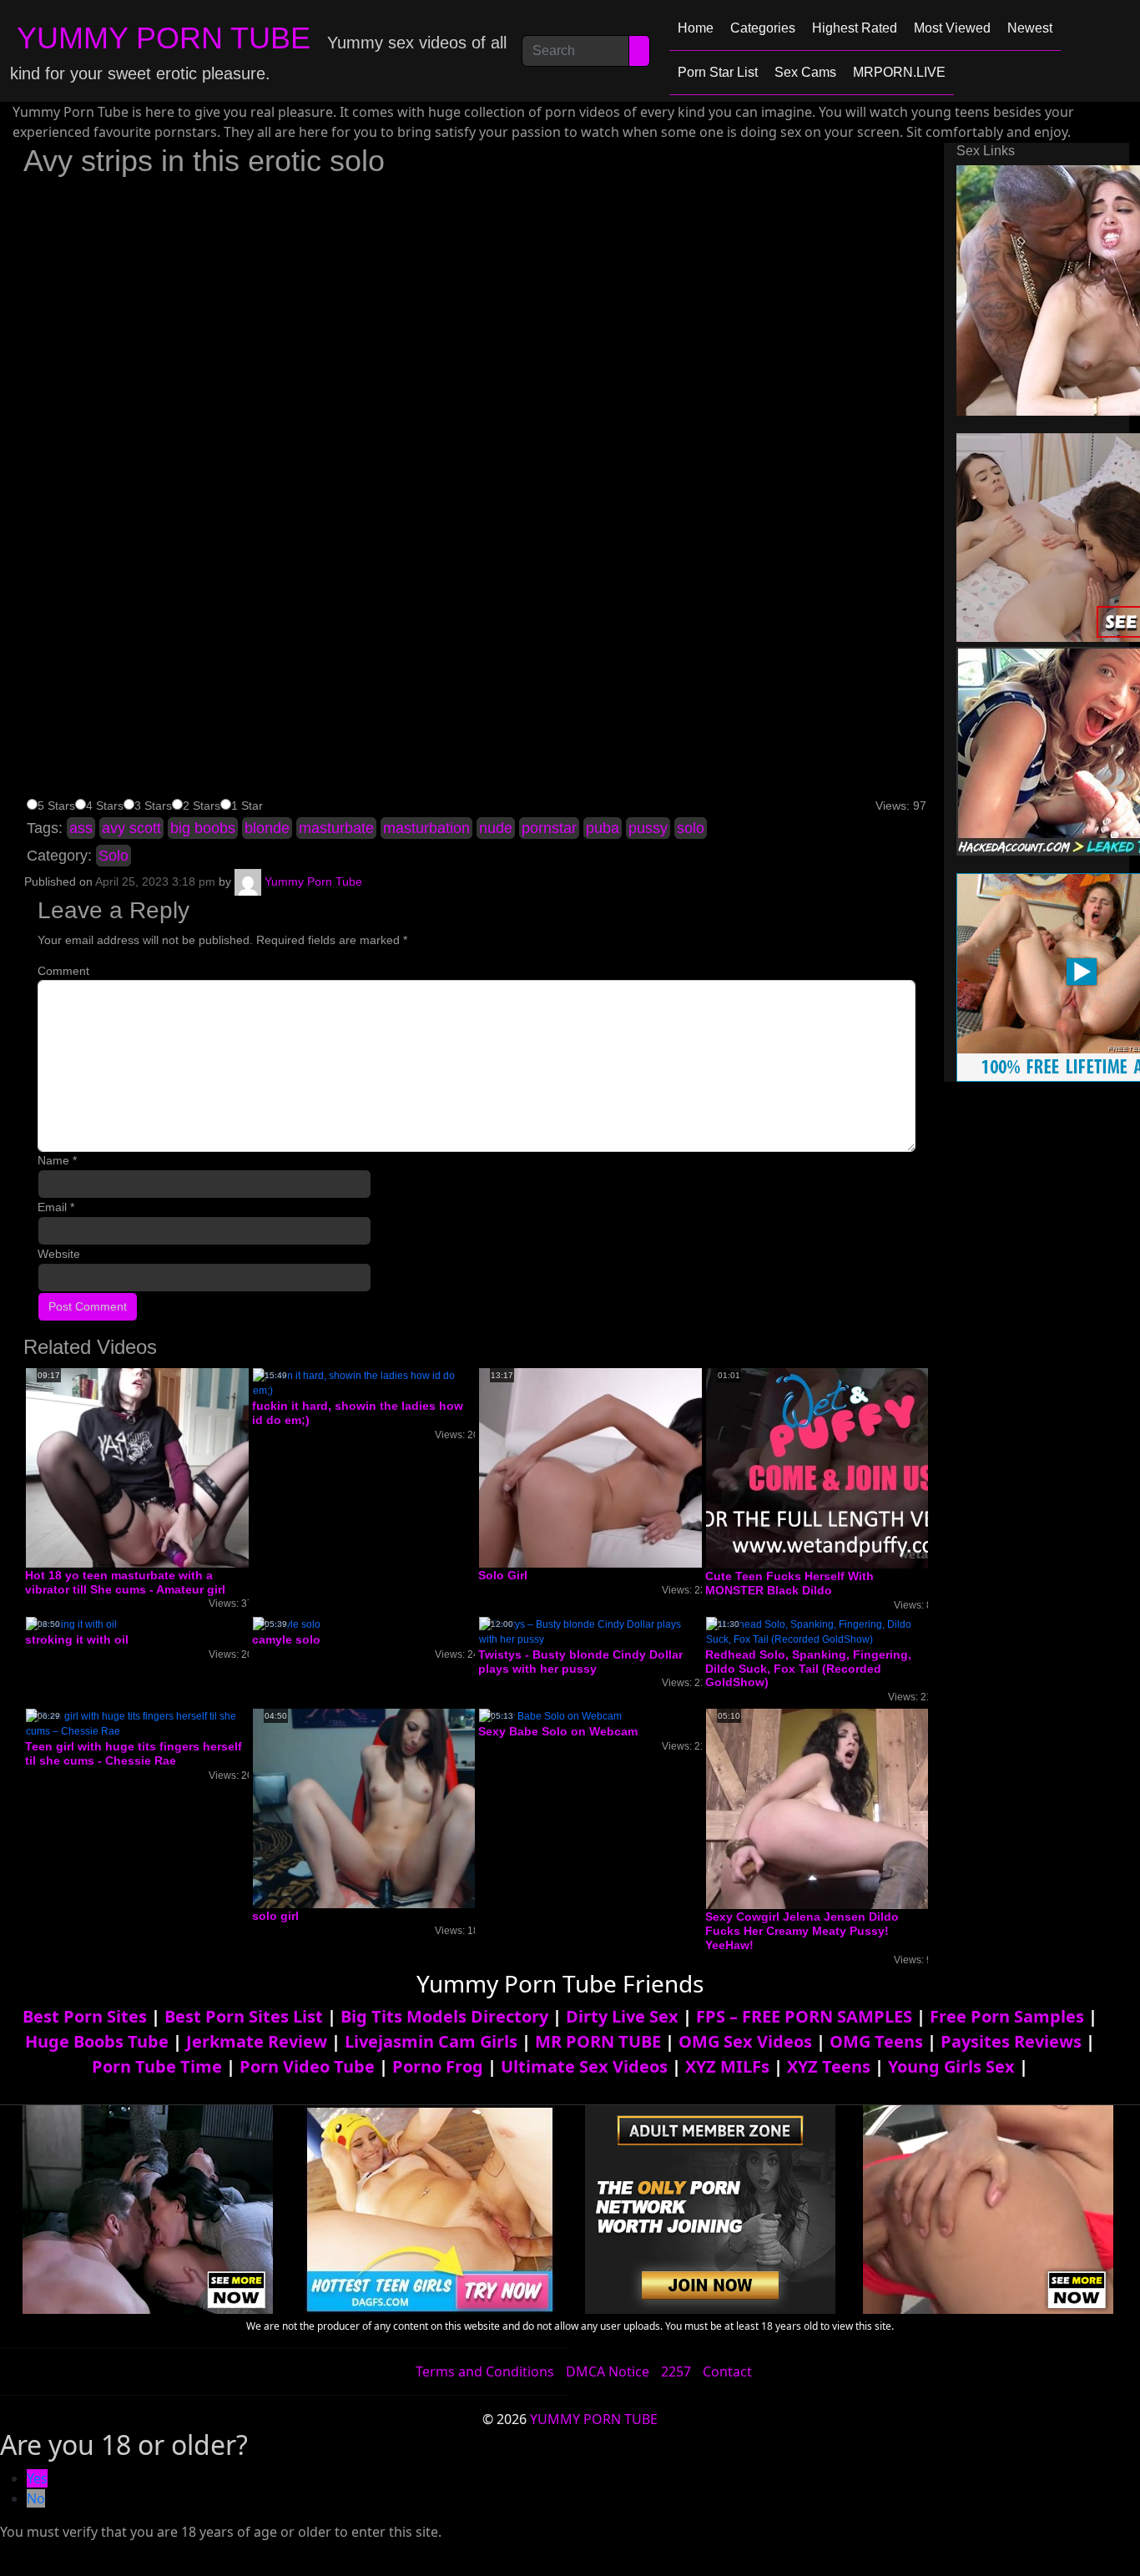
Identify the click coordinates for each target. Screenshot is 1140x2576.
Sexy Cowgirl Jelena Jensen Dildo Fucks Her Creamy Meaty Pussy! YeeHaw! (802, 1931)
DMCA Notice (608, 2371)
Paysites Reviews (1011, 2041)
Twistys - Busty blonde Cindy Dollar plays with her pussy (580, 1662)
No (36, 2498)
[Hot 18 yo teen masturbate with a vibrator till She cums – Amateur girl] (159, 1467)
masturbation (426, 828)
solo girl (275, 1916)
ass (81, 828)
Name (57, 1160)
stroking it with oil (77, 1639)
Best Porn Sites (85, 2016)
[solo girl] (386, 1808)
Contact (727, 2371)
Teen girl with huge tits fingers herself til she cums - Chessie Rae (134, 1753)
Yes (37, 2478)
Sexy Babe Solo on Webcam (558, 1731)
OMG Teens (876, 2041)
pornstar (549, 828)
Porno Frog (438, 2066)
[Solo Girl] (612, 1467)
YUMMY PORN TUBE (164, 38)
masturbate (336, 828)
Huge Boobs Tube (97, 2041)
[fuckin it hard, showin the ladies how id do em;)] (364, 1382)
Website (59, 1254)
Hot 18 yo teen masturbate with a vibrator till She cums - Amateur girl (125, 1582)
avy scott (131, 828)
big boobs (203, 828)
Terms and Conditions (485, 2371)
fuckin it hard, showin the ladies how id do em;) (358, 1413)
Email (56, 1207)
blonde (267, 828)
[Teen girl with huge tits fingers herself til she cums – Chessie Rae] (137, 1723)
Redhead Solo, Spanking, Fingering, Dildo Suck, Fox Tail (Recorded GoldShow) (808, 1669)
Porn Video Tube (307, 2066)
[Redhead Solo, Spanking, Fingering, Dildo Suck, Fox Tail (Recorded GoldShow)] (817, 1631)
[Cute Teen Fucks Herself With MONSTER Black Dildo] (840, 1467)
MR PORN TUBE (598, 2041)
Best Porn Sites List (244, 2016)
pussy (648, 828)
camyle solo (286, 1639)
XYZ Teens (829, 2066)
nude (496, 828)
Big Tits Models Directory (444, 2016)
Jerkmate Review (257, 2041)
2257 (676, 2371)
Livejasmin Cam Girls (431, 2041)
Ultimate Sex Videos (584, 2066)
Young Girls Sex (951, 2066)
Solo (113, 856)
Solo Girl (503, 1575)
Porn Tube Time (157, 2066)
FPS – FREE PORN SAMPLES (804, 2016)
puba (603, 828)
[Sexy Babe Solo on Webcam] (550, 1715)
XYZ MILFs (727, 2066)
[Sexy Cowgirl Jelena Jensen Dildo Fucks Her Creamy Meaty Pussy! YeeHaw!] (840, 1808)
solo (691, 828)
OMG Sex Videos (745, 2041)
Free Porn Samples (1007, 2016)
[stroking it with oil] (71, 1624)
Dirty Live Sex (622, 2016)
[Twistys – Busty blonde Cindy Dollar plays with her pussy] (590, 1631)
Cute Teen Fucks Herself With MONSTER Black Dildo (789, 1583)
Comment (63, 971)
